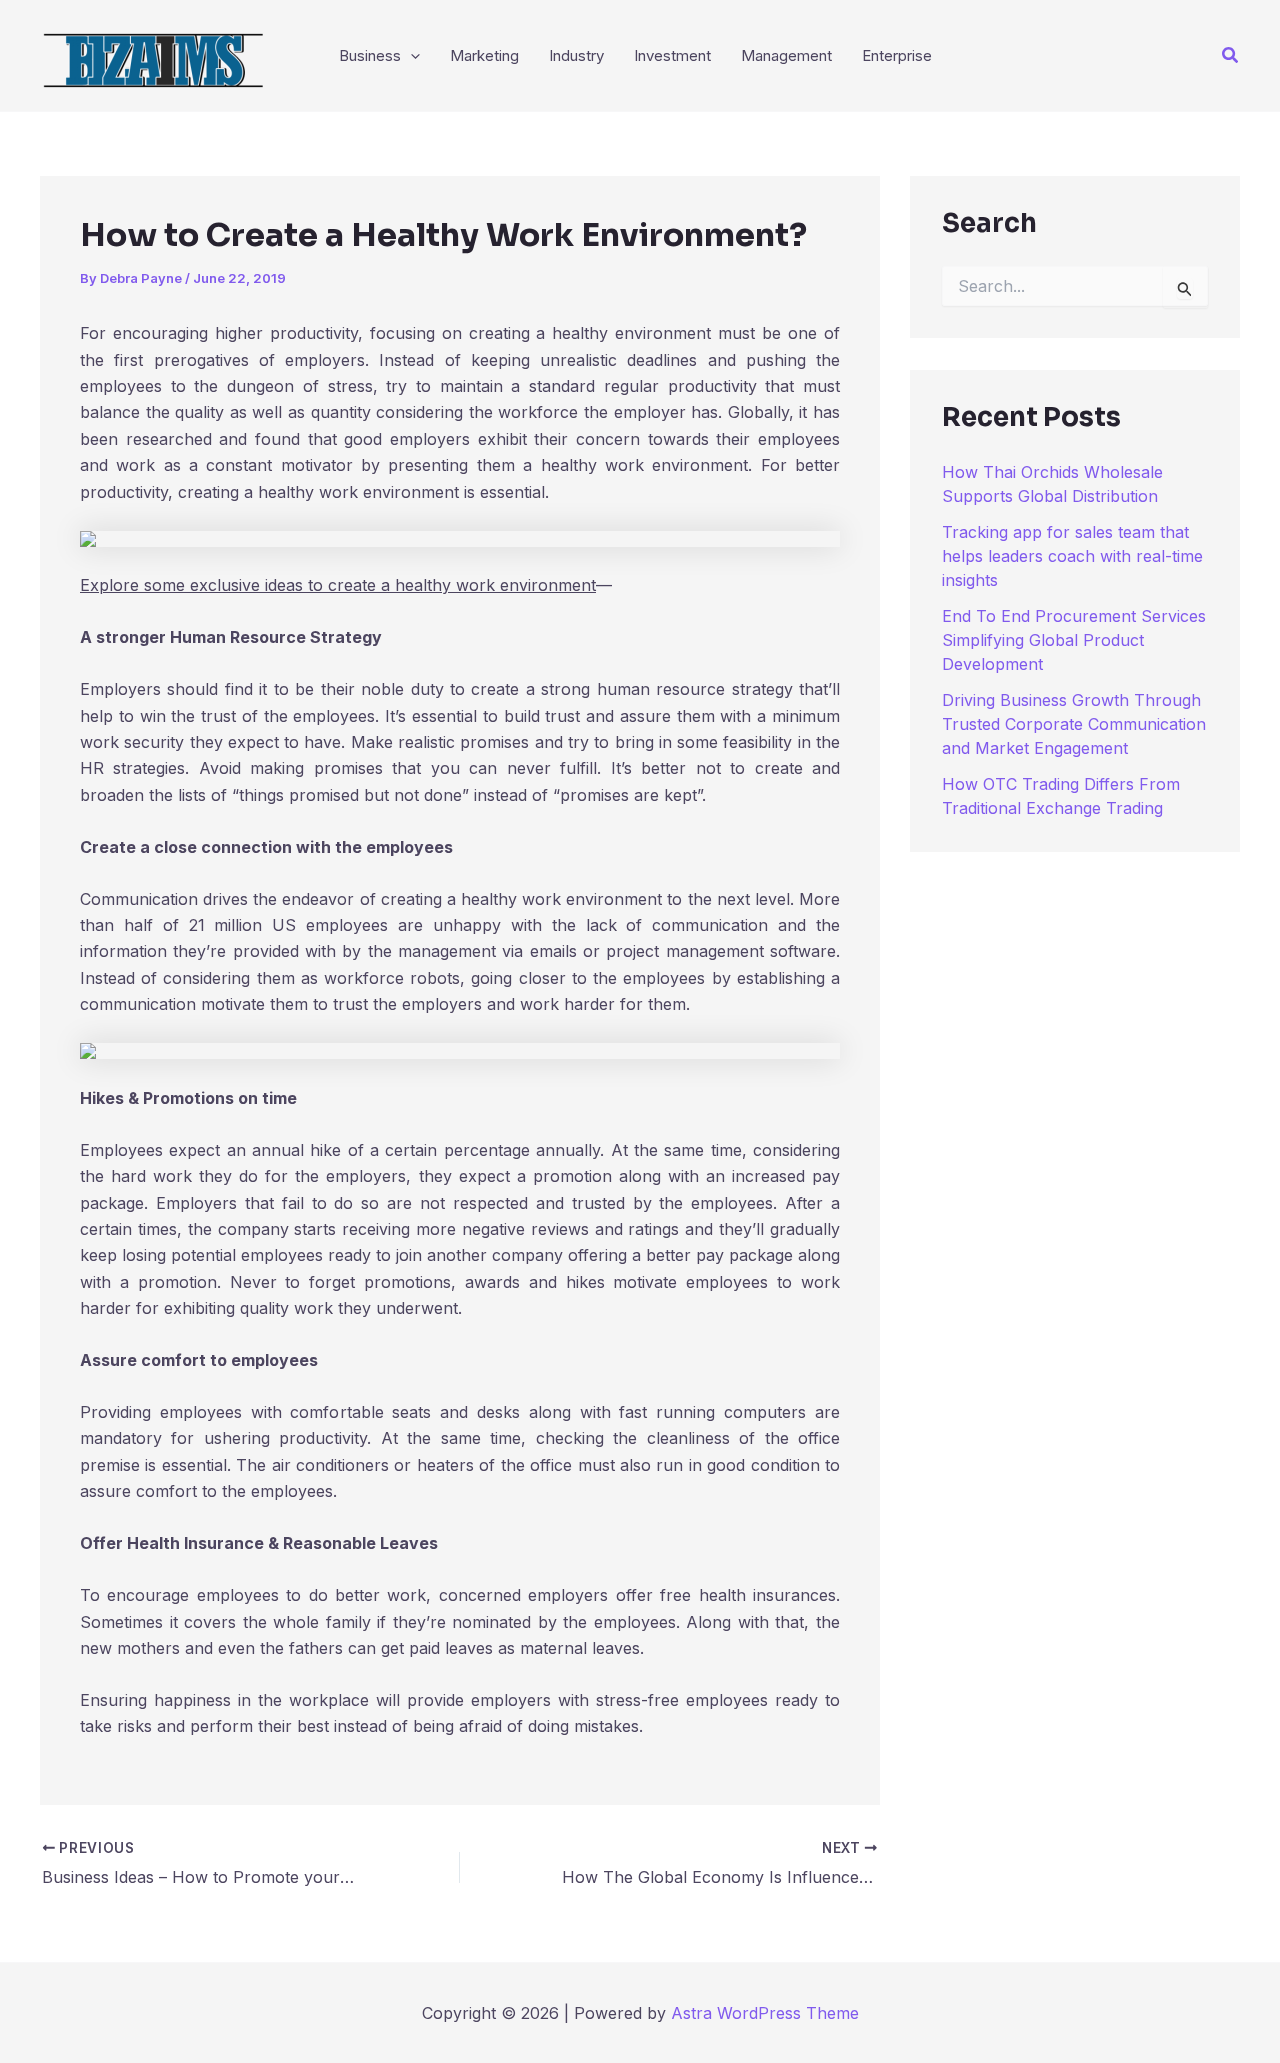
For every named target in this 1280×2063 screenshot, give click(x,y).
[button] (1231, 55)
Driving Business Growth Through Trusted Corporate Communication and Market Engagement (1074, 724)
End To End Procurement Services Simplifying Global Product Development (1074, 640)
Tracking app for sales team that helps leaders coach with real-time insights (1072, 556)
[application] (410, 56)
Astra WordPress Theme (765, 2013)
